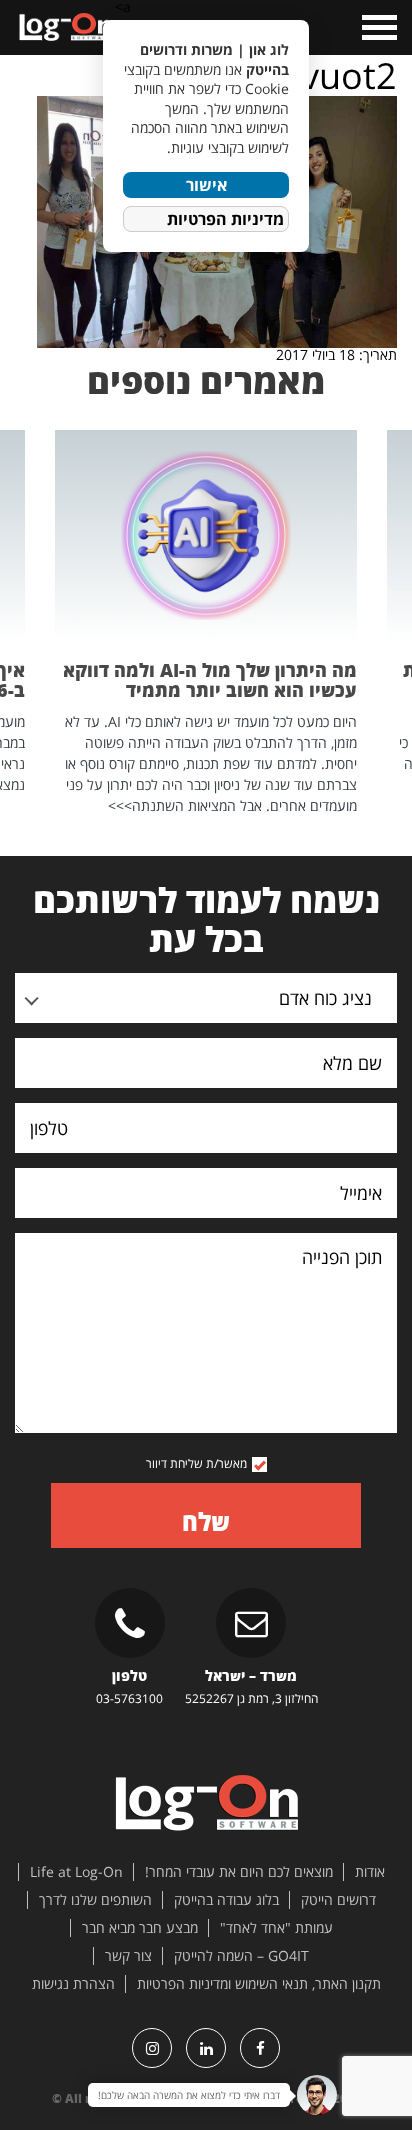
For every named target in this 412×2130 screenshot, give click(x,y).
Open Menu (377, 27)
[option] (206, 623)
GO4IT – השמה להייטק (241, 1956)
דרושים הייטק (338, 1900)
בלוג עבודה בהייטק (226, 1900)
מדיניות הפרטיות (225, 219)
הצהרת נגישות (73, 1984)
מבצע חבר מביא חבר (140, 1928)
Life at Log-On (76, 1872)
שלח (206, 1521)
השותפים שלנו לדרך (95, 1900)
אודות (370, 1872)
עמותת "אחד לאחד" (276, 1928)
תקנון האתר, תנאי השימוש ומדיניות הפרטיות (259, 1984)
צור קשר (128, 1956)
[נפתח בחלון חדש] (260, 2048)
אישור (206, 185)
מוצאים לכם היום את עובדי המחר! (239, 1872)
